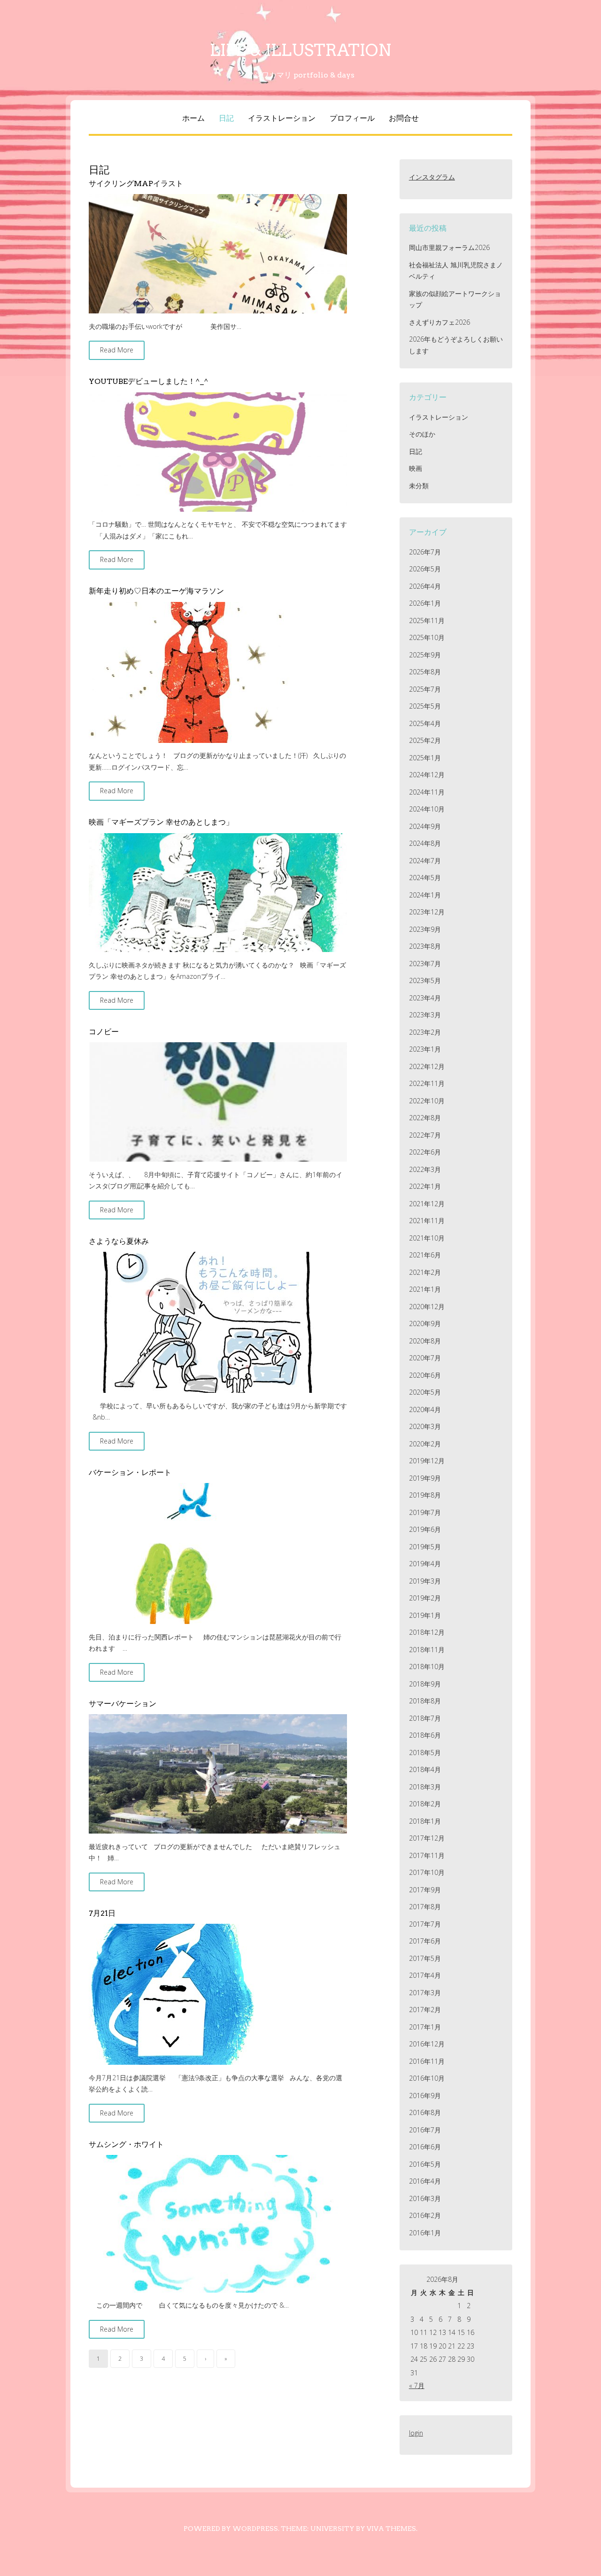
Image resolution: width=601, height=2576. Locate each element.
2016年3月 (425, 2198)
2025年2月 (425, 740)
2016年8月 (425, 2112)
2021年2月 (425, 1272)
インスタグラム (432, 177)
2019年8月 (425, 1495)
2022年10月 (427, 1101)
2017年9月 (425, 1890)
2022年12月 (427, 1066)
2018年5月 (425, 1752)
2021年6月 (425, 1255)
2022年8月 (425, 1118)
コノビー (104, 1032)
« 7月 (417, 2385)
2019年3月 (425, 1581)
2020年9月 (425, 1323)
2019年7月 (425, 1512)
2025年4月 (425, 723)
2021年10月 (427, 1238)
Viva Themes (391, 2529)
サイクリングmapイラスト (136, 183)
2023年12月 (427, 912)
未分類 (419, 486)
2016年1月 (425, 2233)
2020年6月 (425, 1375)
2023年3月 (425, 1015)
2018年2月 (425, 1804)
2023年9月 (425, 929)
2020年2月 (425, 1444)
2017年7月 (425, 1924)
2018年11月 (427, 1650)
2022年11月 (427, 1083)
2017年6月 (425, 1941)
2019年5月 (425, 1547)
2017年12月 (427, 1838)
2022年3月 (425, 1169)
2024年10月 (427, 809)
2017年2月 (425, 2010)
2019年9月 (425, 1478)
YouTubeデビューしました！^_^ (149, 381)
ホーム (193, 118)
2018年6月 (425, 1735)
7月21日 (102, 1913)
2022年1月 (425, 1186)
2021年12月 (427, 1204)
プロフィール (352, 118)
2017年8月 (425, 1907)
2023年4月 (425, 998)
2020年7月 (425, 1358)
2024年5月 (425, 878)
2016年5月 (425, 2164)
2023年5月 (425, 980)
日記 (226, 118)
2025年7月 (425, 689)
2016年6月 (425, 2147)
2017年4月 (425, 1975)
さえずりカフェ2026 (439, 322)
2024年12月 (427, 775)
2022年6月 (425, 1152)
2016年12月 (427, 2044)
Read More (117, 350)
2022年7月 (425, 1135)
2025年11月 (427, 621)
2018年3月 (425, 1787)
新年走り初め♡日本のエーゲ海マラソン (156, 591)
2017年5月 (425, 1958)
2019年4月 (425, 1564)
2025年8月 (425, 672)
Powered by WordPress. (231, 2529)
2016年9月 (425, 2096)
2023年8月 (425, 946)
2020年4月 (425, 1409)
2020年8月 (425, 1341)
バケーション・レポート (130, 1472)
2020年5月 (425, 1392)
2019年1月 (425, 1615)
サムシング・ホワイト (126, 2144)
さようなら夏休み (119, 1241)
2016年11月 (427, 2061)
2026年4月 (425, 586)
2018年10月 (427, 1667)
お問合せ (404, 118)
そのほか (422, 434)
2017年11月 (427, 1855)
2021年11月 (427, 1221)
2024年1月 (425, 895)
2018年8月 (425, 1701)
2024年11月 (427, 792)
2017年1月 (425, 2027)
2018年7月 (425, 1718)
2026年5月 (425, 569)
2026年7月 (425, 552)
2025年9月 (425, 655)
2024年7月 (425, 861)
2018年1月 (425, 1821)
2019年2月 (425, 1598)
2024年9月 (425, 826)
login (416, 2433)
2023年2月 (425, 1032)
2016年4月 (425, 2181)
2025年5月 (425, 706)
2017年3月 (425, 1993)
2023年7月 (425, 964)
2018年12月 (427, 1632)
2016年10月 (427, 2078)
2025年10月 (427, 637)
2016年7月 (425, 2130)
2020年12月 (427, 1307)
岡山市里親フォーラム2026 (449, 247)
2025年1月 (425, 758)
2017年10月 (427, 1872)
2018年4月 (425, 1769)
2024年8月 (425, 843)
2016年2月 (425, 2215)
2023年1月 (425, 1049)
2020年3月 (425, 1426)
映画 (416, 468)
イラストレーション (282, 118)
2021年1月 (425, 1289)
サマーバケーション (123, 1704)
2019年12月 (427, 1461)
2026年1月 (425, 603)
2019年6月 (425, 1529)
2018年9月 (425, 1684)
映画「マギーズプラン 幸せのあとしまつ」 (161, 822)
